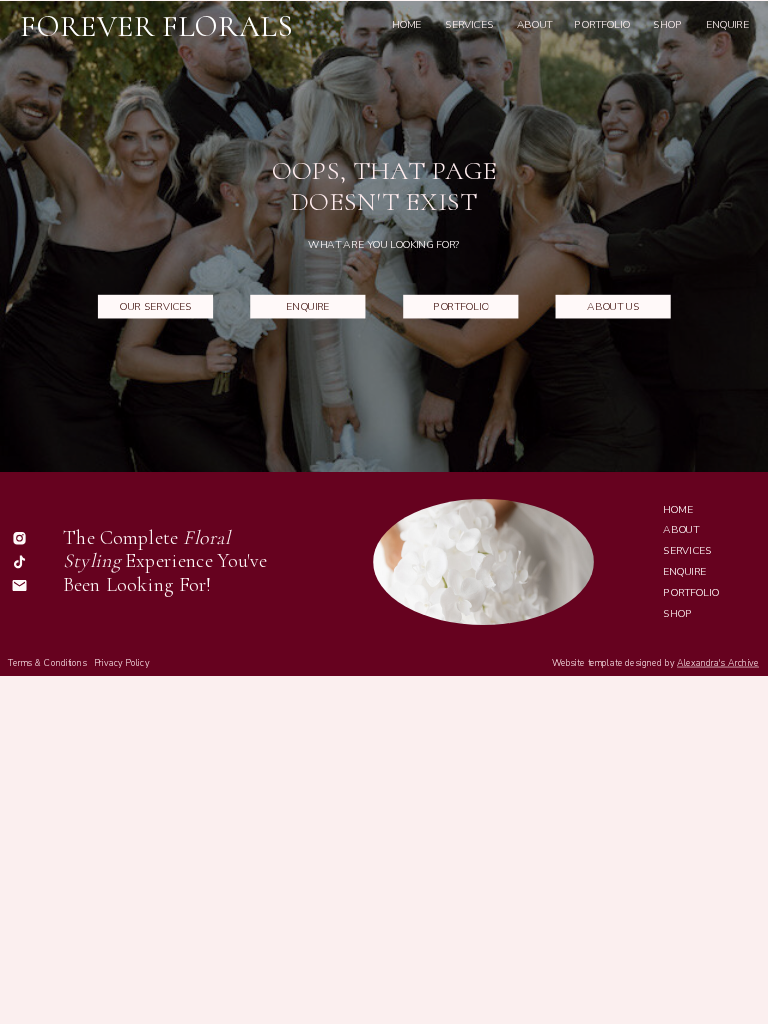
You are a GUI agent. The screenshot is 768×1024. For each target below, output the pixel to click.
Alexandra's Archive (718, 663)
